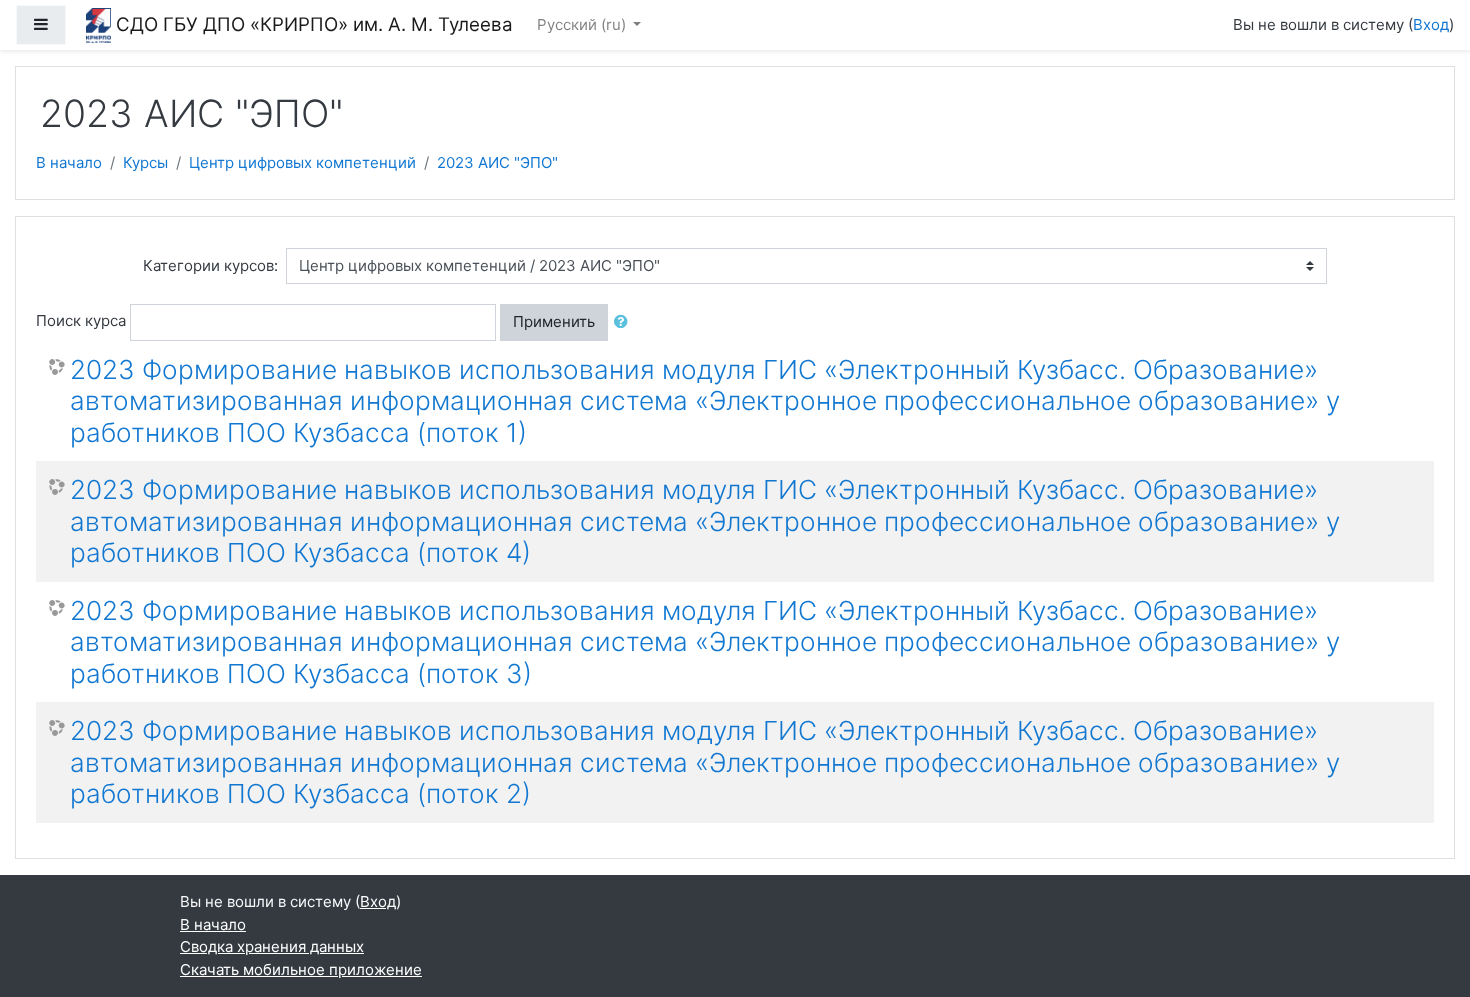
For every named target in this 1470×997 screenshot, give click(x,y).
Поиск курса (81, 320)
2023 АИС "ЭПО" (497, 162)
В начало (69, 162)
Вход (1431, 24)
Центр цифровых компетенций (302, 162)
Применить (554, 321)
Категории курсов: (210, 265)
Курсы (145, 162)
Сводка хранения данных (272, 946)
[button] (625, 322)
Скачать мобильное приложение (301, 969)
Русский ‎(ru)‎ (583, 24)
